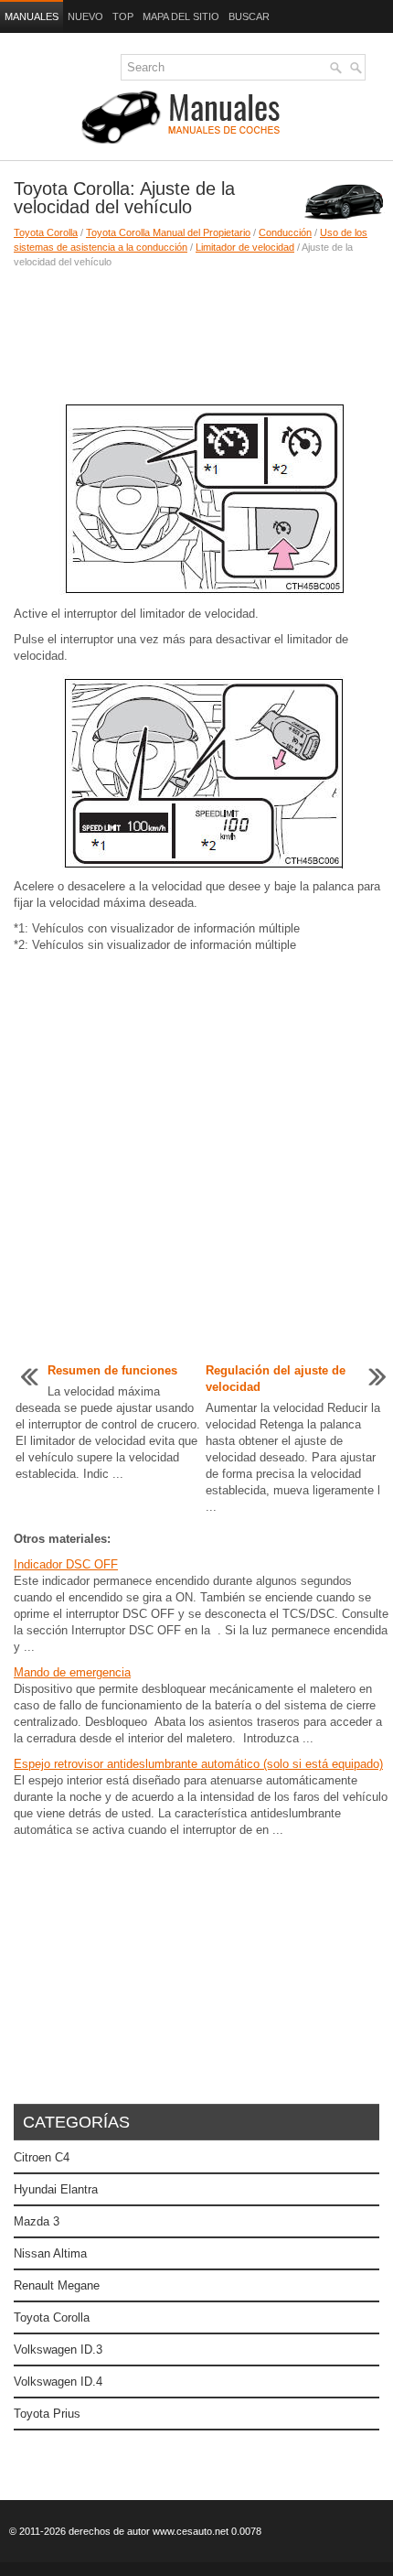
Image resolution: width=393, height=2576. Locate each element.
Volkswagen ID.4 (58, 2382)
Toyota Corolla (46, 232)
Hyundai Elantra (56, 2189)
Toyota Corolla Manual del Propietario (168, 232)
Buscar (249, 16)
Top (123, 16)
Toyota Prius (47, 2414)
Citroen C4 (42, 2157)
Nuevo (85, 16)
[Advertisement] (196, 333)
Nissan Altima (50, 2253)
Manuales (32, 16)
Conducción (285, 232)
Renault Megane (57, 2285)
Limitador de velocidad (245, 247)
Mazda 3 (37, 2221)
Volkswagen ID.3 (58, 2350)
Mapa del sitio (181, 16)
